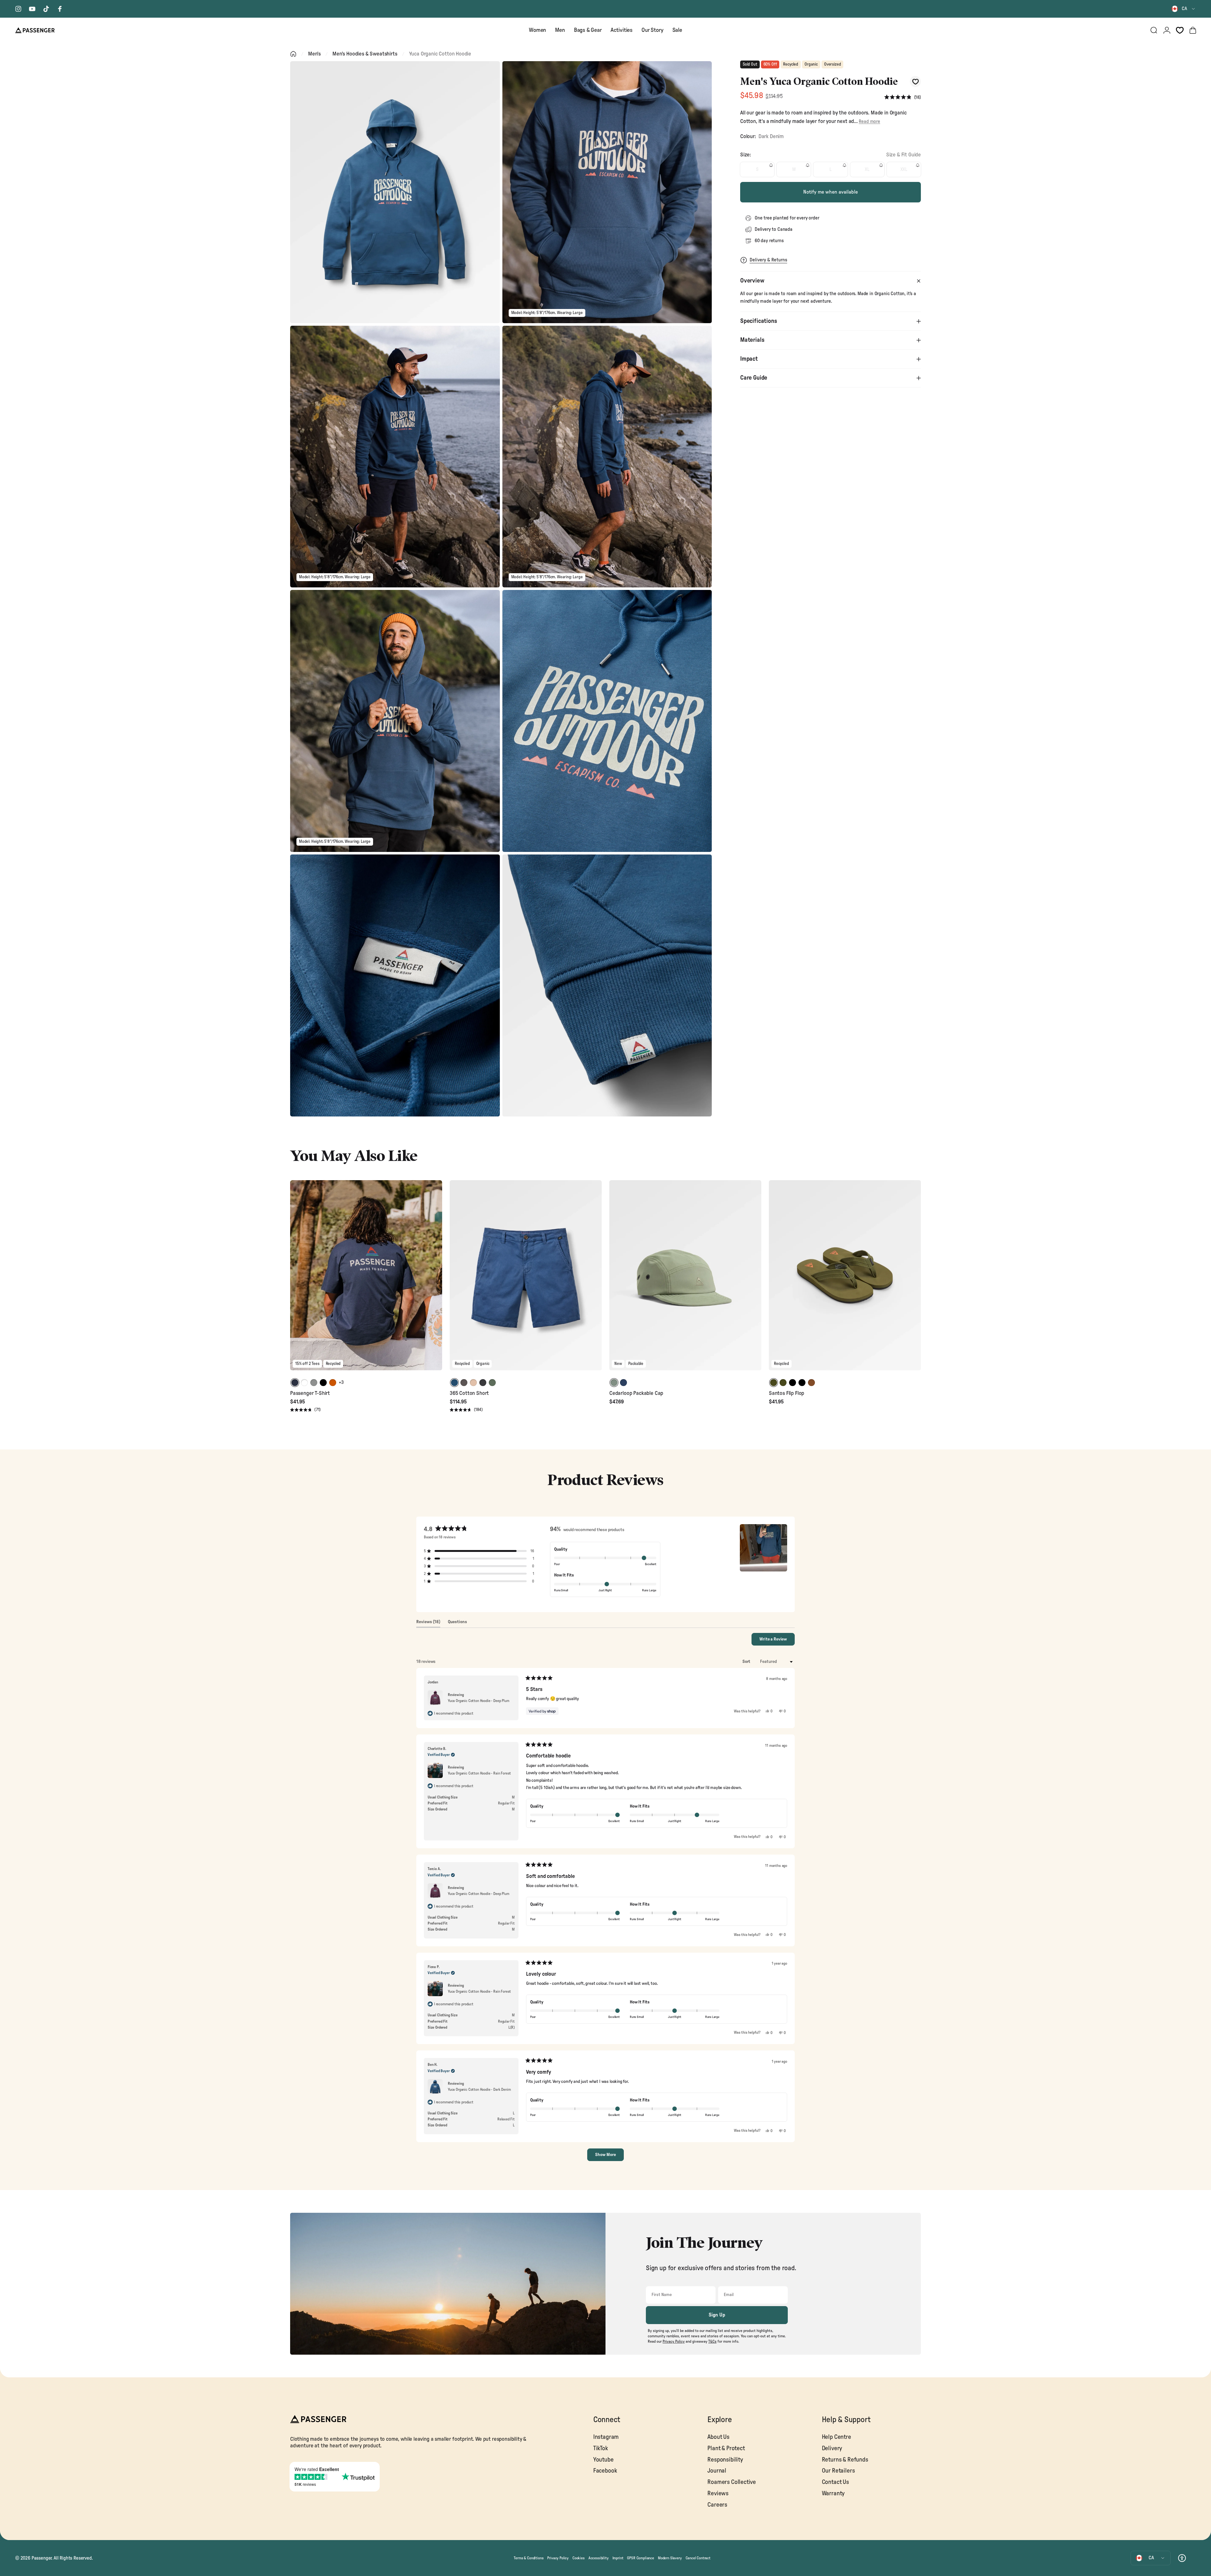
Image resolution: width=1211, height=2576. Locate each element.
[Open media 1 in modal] (395, 192)
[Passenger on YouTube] (32, 9)
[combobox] (1184, 9)
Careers (717, 2505)
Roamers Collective (732, 2482)
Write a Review (777, 1641)
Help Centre (837, 2437)
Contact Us (835, 2482)
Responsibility (725, 2460)
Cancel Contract (698, 2558)
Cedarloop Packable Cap (636, 1393)
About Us (718, 2437)
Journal (717, 2471)
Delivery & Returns (768, 260)
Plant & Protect (726, 2448)
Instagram (606, 2437)
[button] (903, 97)
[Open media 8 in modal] (607, 985)
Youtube (603, 2460)
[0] (1180, 30)
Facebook (605, 2471)
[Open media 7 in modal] (395, 985)
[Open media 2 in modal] (607, 192)
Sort (747, 1662)
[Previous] (296, 1280)
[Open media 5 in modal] (395, 721)
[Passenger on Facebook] (60, 9)
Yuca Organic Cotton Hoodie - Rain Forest (479, 1773)
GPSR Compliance (640, 2558)
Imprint (618, 2558)
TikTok (601, 2448)
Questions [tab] (457, 1623)
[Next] (436, 1280)
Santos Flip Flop (787, 1393)
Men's (314, 54)
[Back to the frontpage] (293, 54)
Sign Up (717, 2315)
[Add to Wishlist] (915, 82)
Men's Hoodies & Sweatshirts (365, 54)
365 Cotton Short (469, 1393)
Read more (869, 122)
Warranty (833, 2494)
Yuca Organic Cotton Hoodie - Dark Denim (479, 2089)
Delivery (832, 2448)
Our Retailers (838, 2471)
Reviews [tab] (428, 1623)
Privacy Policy (558, 2558)
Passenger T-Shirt (310, 1393)
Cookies (579, 2558)
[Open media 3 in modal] (395, 457)
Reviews (718, 2494)
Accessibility (599, 2558)
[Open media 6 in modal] (607, 721)
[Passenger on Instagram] (18, 9)
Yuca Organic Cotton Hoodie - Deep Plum (479, 1701)
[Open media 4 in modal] (607, 457)
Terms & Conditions (529, 2558)
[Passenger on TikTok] (46, 9)
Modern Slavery (670, 2558)
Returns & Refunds (845, 2460)
